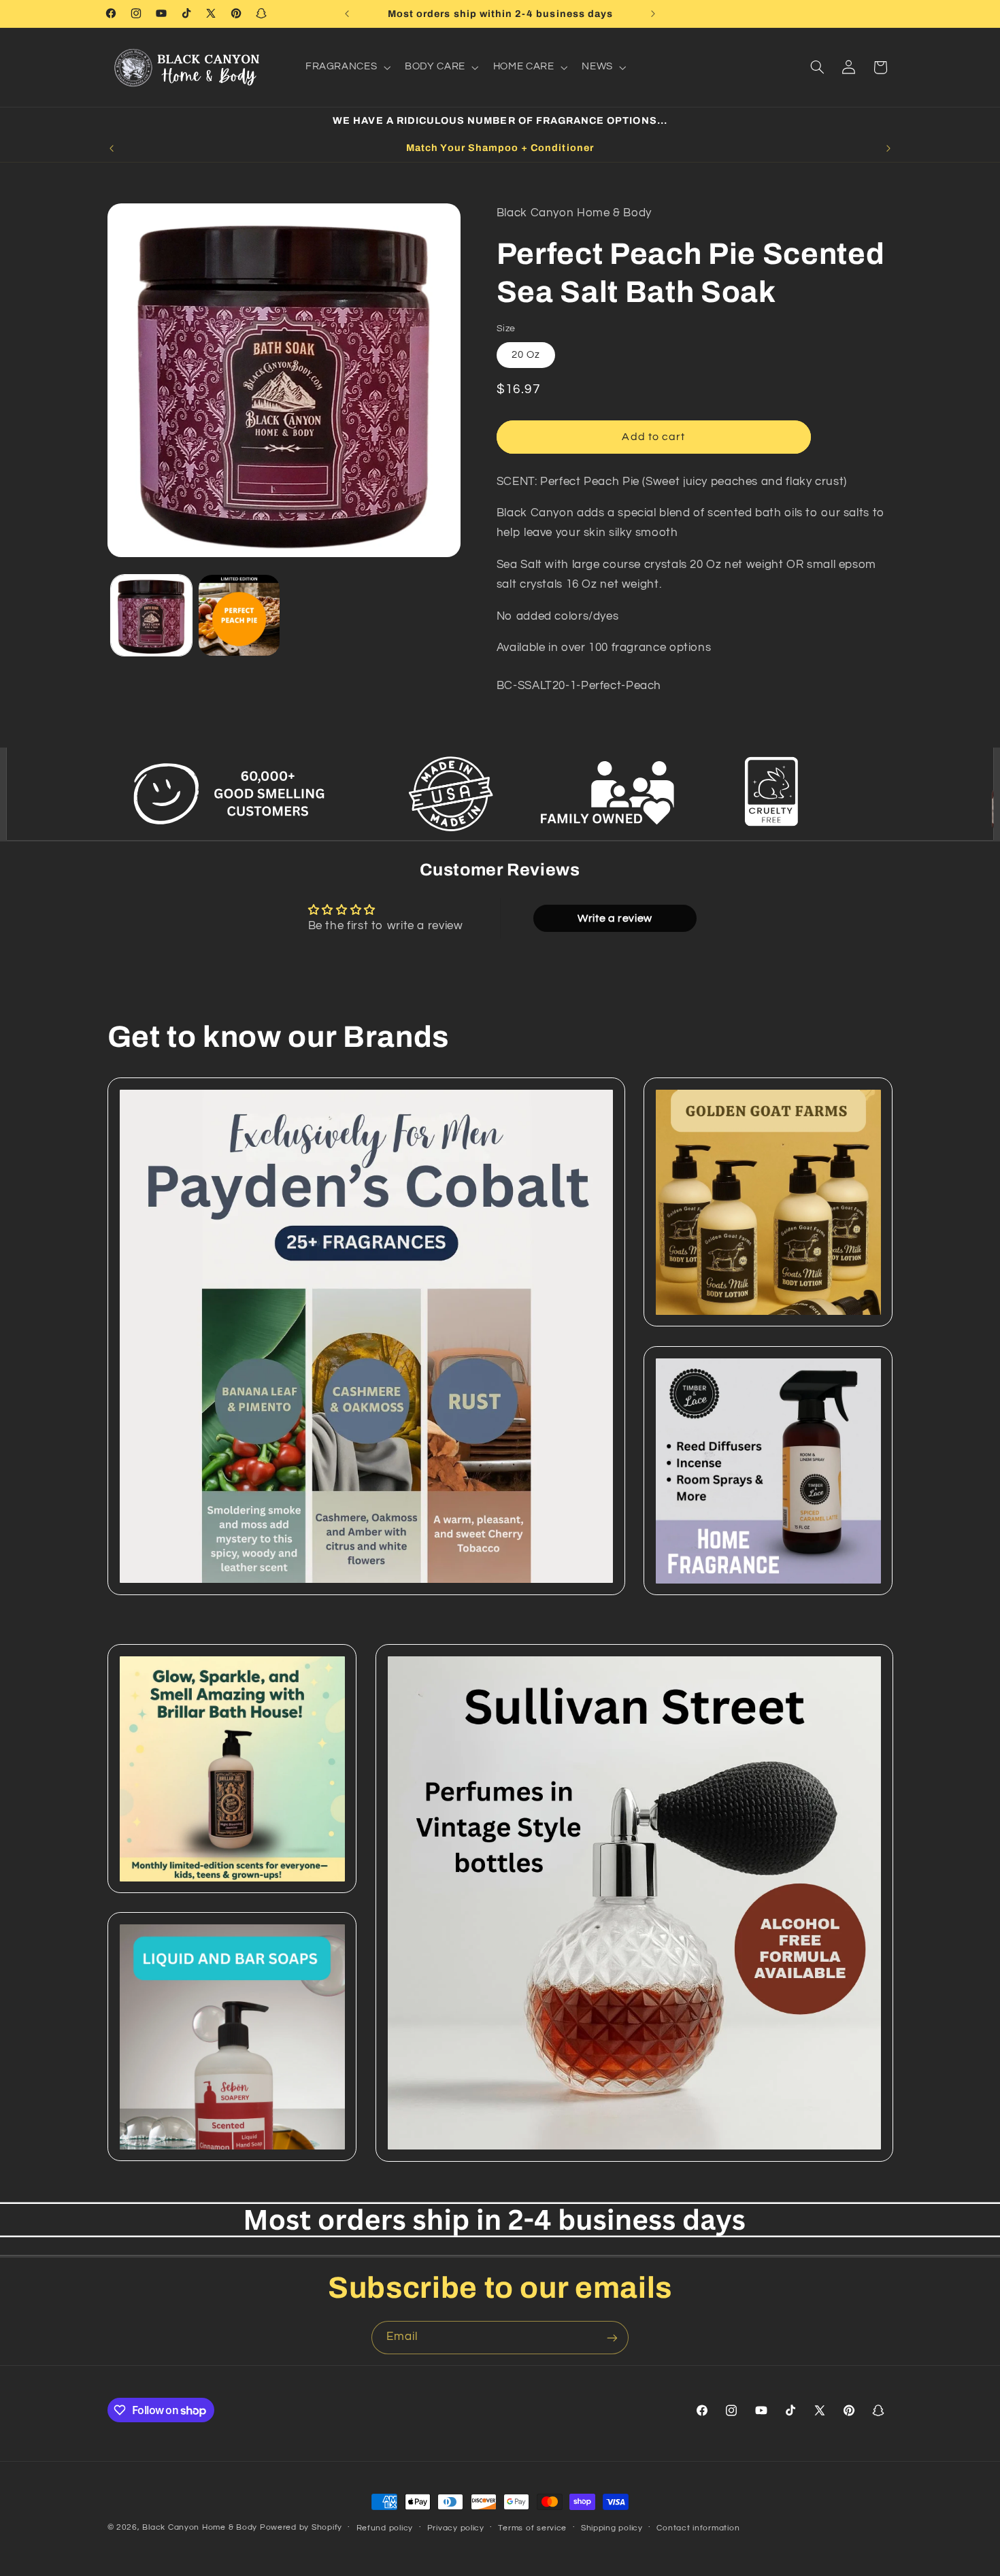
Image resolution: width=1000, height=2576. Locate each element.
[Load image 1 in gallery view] (151, 615)
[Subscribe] (612, 2338)
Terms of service (532, 2528)
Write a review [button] (615, 918)
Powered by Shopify (301, 2527)
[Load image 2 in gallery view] (239, 615)
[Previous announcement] (347, 14)
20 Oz (526, 354)
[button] (346, 67)
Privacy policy (456, 2528)
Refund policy (385, 2528)
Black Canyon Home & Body (200, 2527)
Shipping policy (612, 2528)
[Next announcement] (653, 14)
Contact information (698, 2528)
